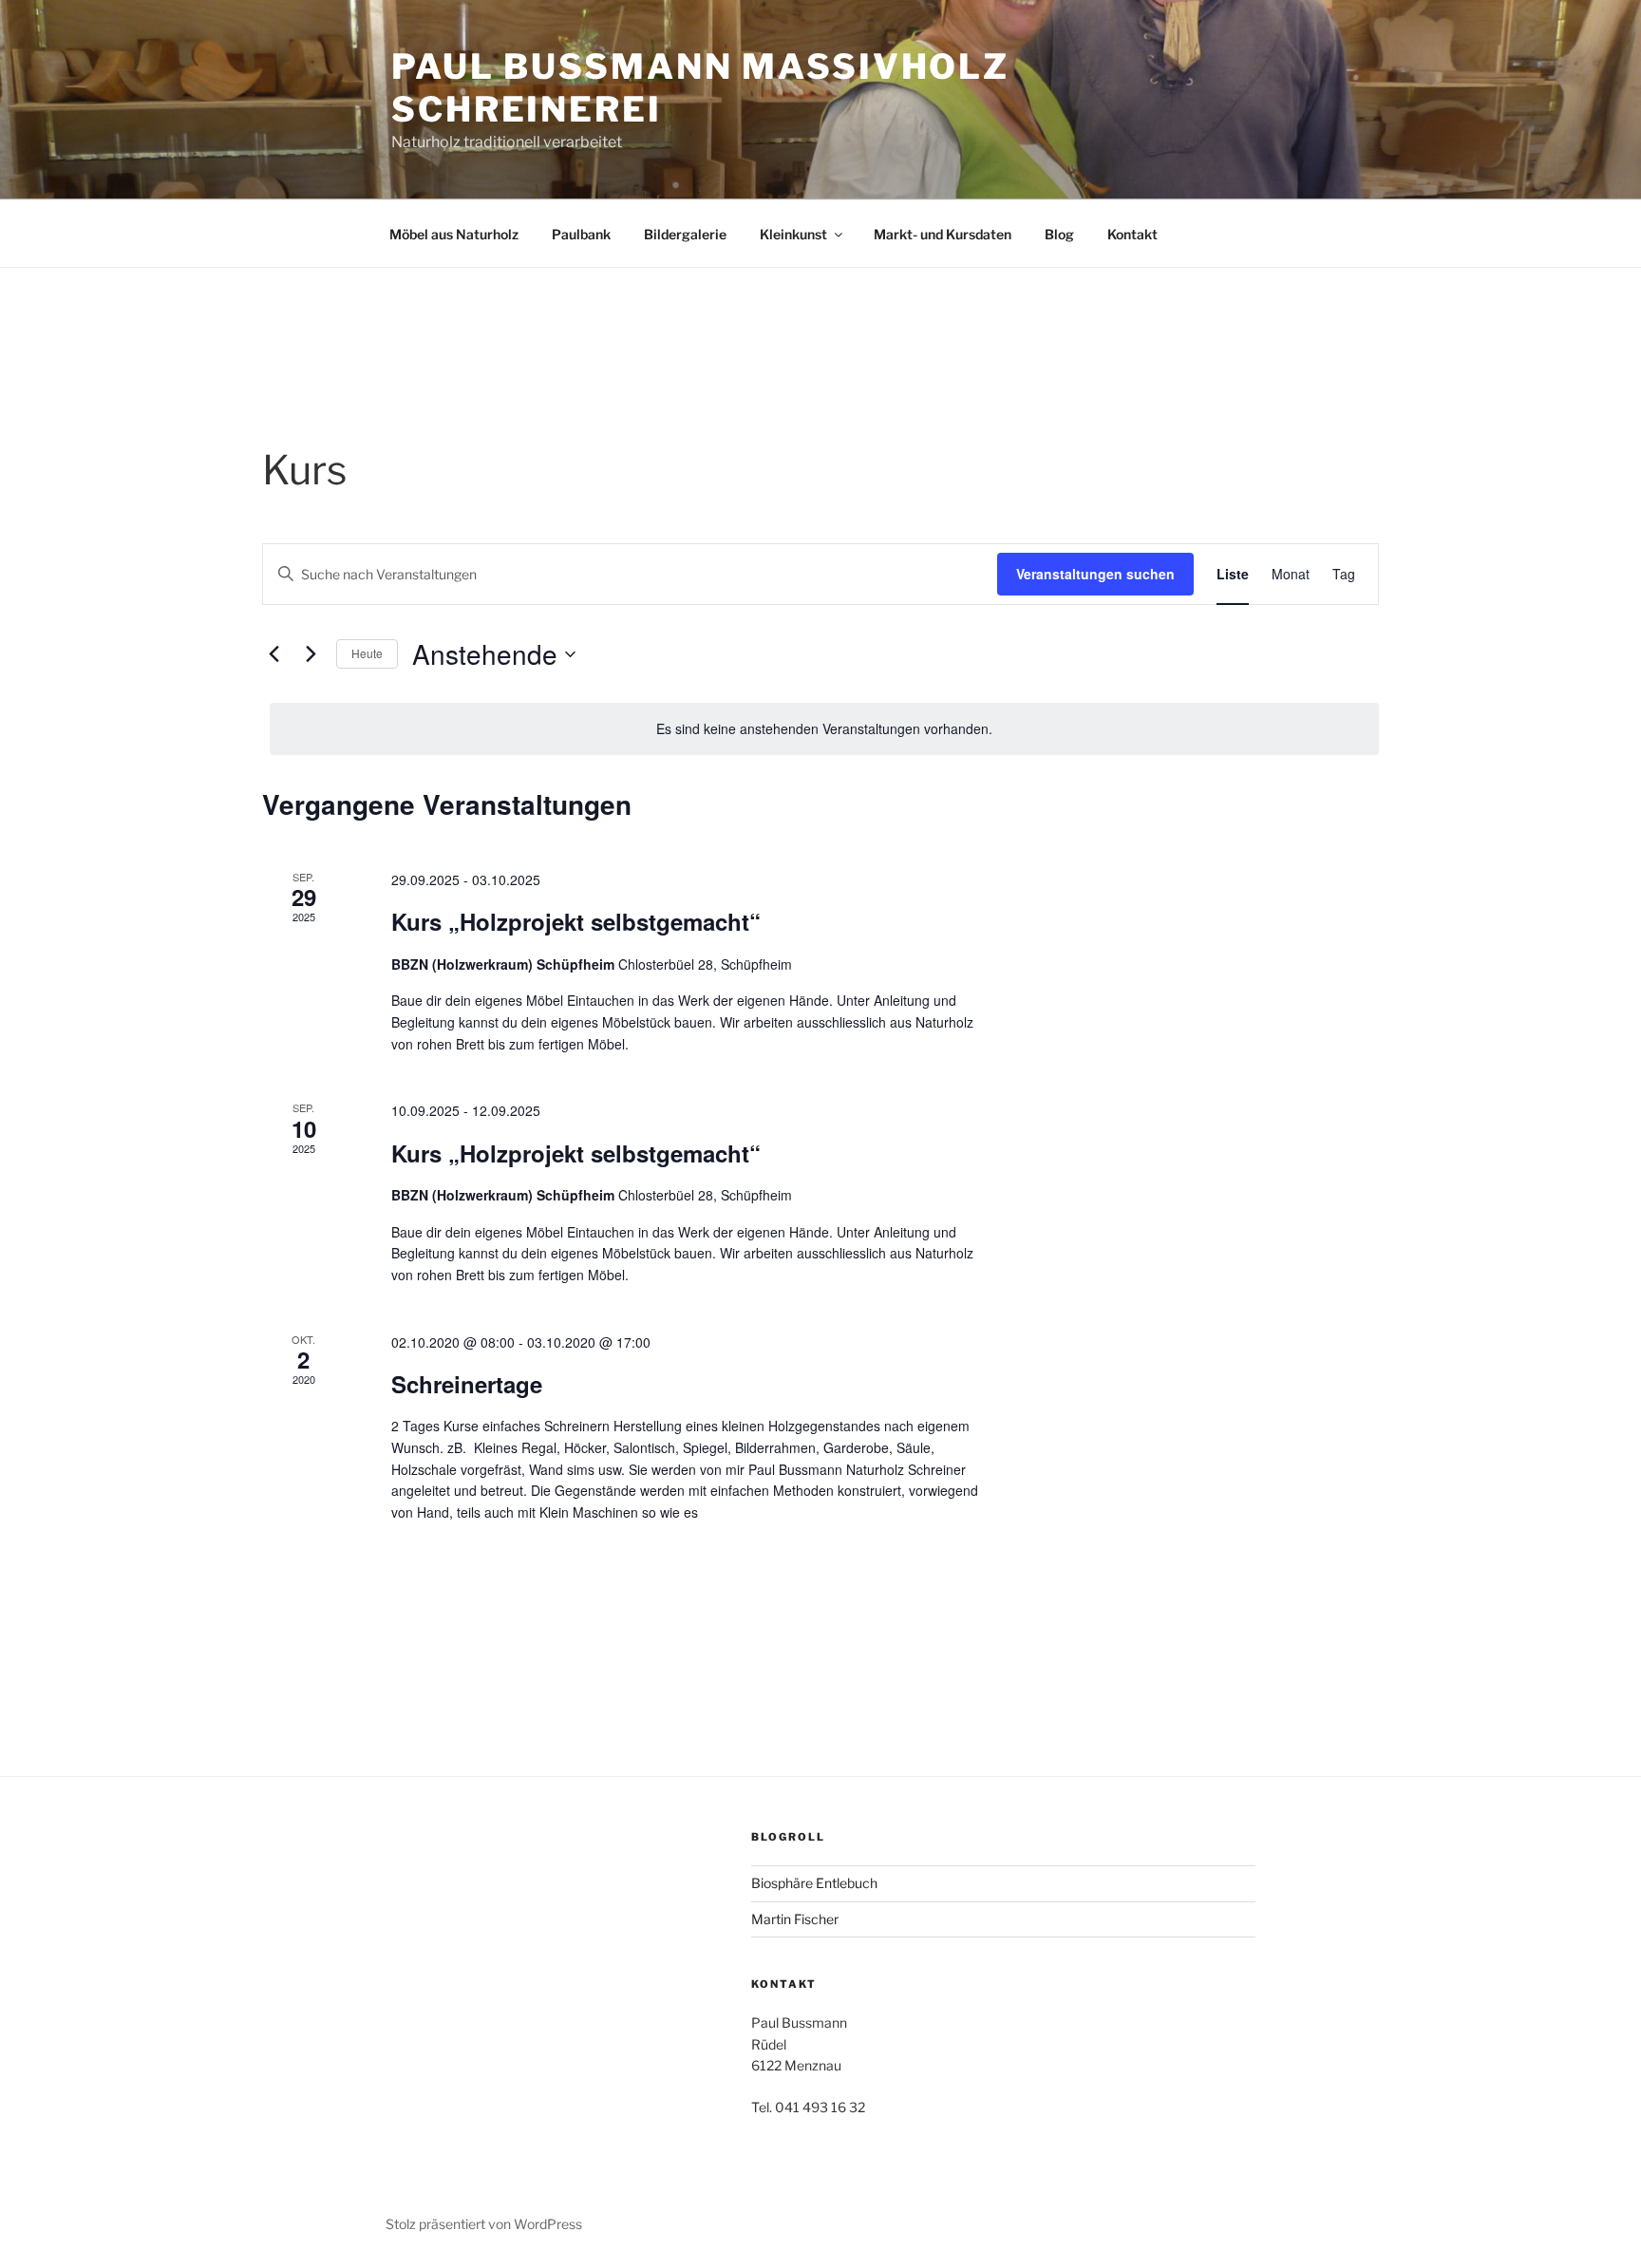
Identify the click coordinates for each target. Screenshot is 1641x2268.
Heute (367, 653)
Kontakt (1132, 234)
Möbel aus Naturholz (454, 234)
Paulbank (581, 234)
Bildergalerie (685, 234)
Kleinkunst (793, 234)
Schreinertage (467, 1384)
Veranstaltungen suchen (1095, 574)
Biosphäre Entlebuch (814, 1883)
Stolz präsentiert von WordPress (484, 2224)
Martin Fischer (795, 1919)
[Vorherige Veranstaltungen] (273, 654)
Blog (1059, 234)
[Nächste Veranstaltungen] (311, 654)
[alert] (824, 729)
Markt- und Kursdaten (943, 234)
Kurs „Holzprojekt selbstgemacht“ (576, 921)
